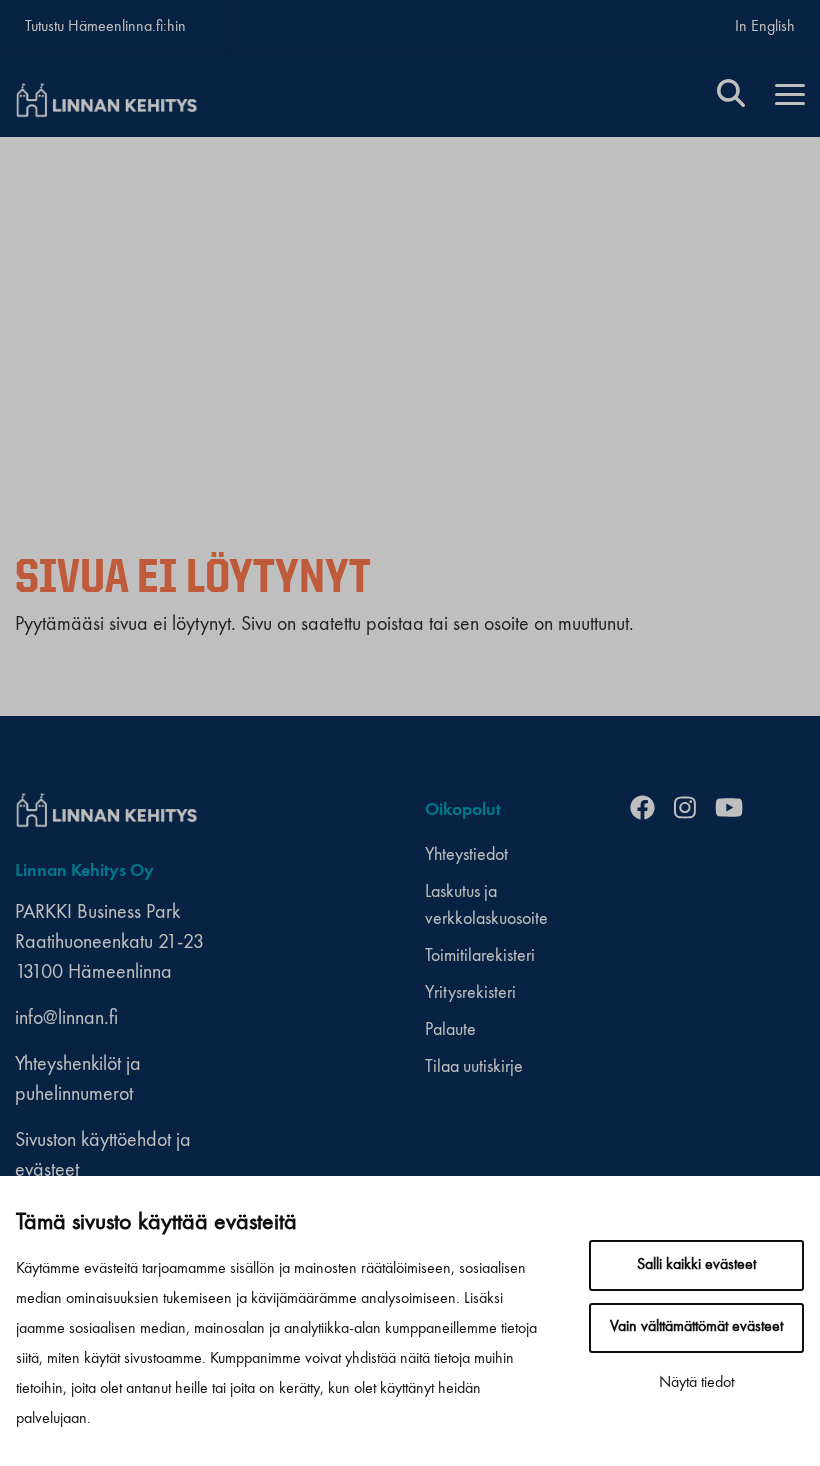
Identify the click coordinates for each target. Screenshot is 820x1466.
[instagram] (692, 810)
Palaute (450, 1030)
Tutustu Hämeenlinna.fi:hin (105, 27)
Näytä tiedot (696, 1383)
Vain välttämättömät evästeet (696, 1327)
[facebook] (650, 810)
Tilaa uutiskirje (474, 1067)
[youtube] (736, 810)
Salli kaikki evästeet (696, 1265)
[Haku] (731, 96)
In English (765, 27)
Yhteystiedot (466, 855)
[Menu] (790, 96)
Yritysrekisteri (470, 993)
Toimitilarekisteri (480, 956)
